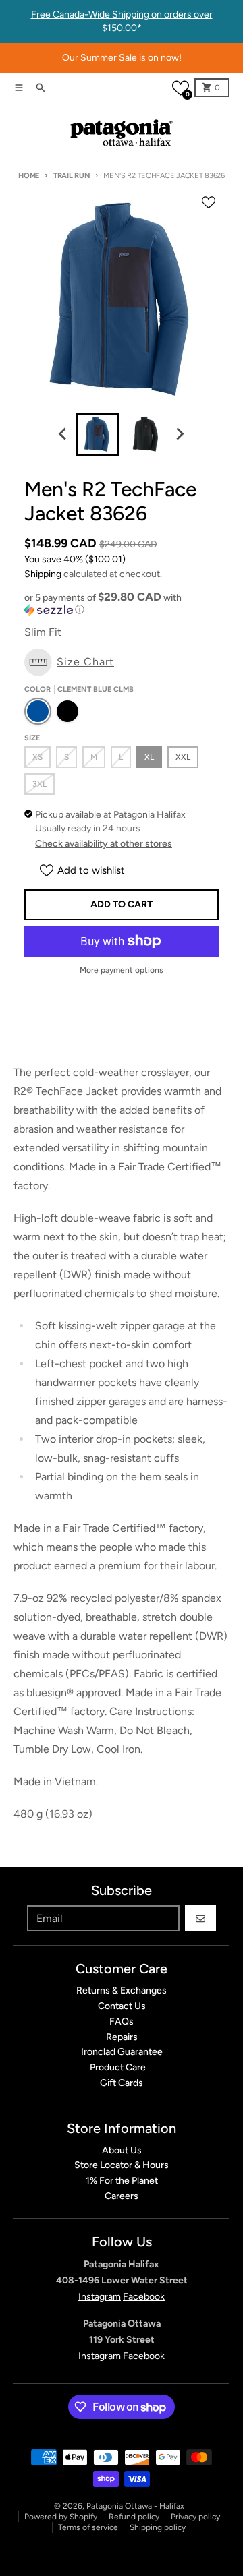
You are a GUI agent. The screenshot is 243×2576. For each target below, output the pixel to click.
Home (29, 176)
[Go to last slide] (63, 434)
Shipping (43, 574)
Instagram (100, 2297)
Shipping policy (158, 2527)
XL (149, 757)
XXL (183, 757)
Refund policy (134, 2517)
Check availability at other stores (104, 844)
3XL (39, 784)
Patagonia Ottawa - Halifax (135, 2506)
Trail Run (72, 176)
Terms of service (88, 2527)
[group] (97, 434)
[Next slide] (180, 434)
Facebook (144, 2297)
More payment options (122, 970)
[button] (181, 88)
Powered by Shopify (61, 2517)
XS (37, 757)
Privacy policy (195, 2517)
